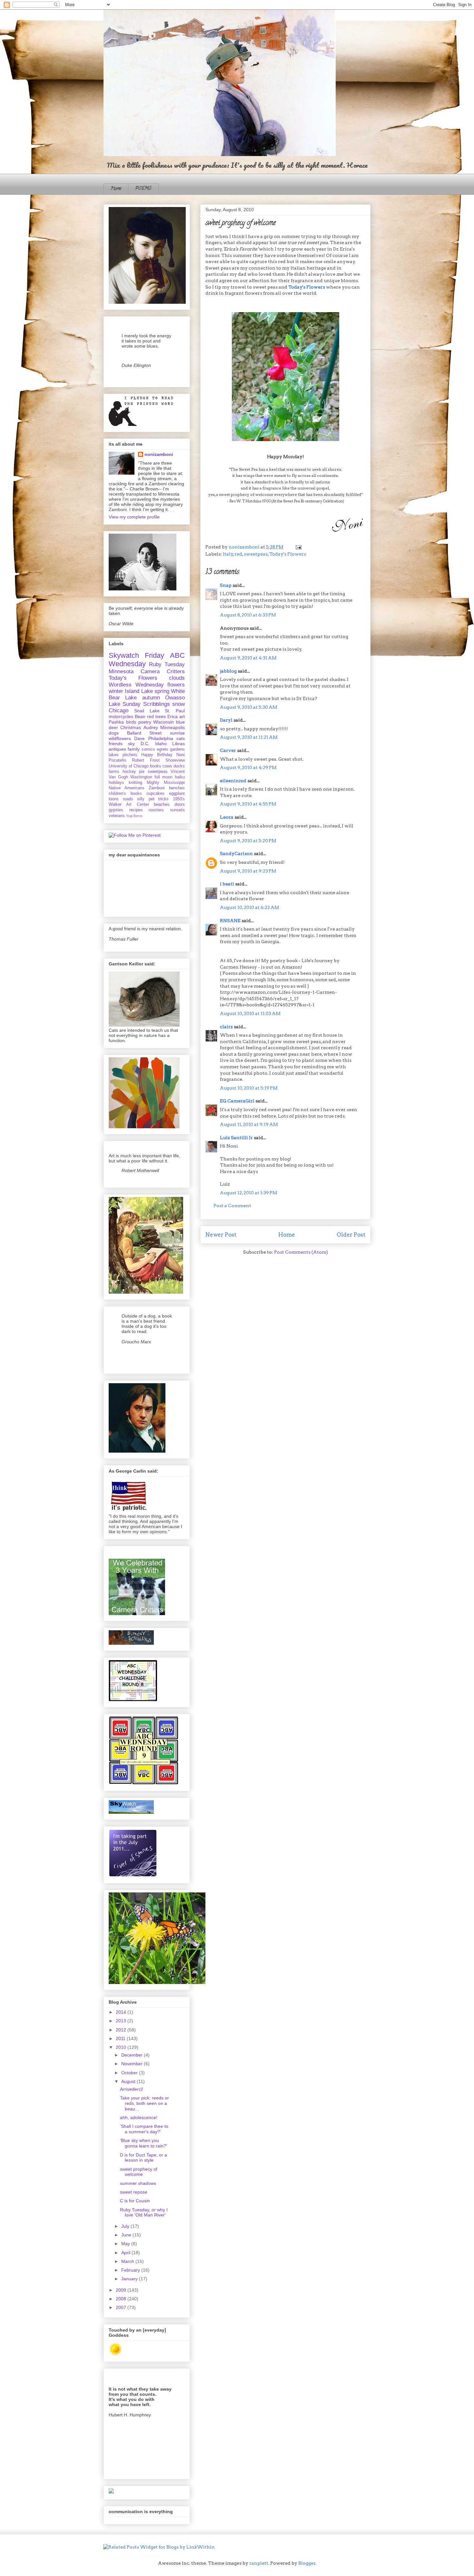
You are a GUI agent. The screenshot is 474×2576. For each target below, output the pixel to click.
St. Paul (175, 711)
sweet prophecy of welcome (139, 2172)
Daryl (226, 720)
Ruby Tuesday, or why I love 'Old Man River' (144, 2212)
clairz (226, 1027)
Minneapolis (173, 727)
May (126, 2244)
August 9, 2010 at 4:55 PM (248, 804)
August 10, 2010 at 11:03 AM (250, 1013)
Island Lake (139, 691)
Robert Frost (146, 760)
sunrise (177, 733)
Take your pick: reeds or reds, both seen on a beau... (144, 2103)
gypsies (116, 810)
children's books (125, 794)
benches (177, 788)
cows (167, 766)
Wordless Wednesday (136, 685)
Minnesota (121, 671)
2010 (122, 2047)
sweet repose (134, 2192)
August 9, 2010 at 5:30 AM (249, 707)
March (128, 2261)
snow (178, 704)
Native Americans (127, 788)
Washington (141, 777)
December (133, 2055)
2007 (122, 2307)
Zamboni (157, 788)
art (182, 716)
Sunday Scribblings (146, 704)
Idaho (161, 744)
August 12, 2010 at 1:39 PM (249, 1193)
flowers (176, 685)
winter (116, 691)
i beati (227, 884)
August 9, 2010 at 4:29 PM (248, 767)
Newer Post (221, 1235)
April (126, 2253)
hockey (129, 772)
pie (142, 772)
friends (116, 744)
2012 (122, 2030)
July (126, 2226)
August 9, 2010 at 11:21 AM (249, 737)
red (238, 554)
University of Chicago (129, 766)
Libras (178, 744)
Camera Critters (163, 671)
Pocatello (117, 760)
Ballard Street (144, 733)
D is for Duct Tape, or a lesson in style (143, 2158)
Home (116, 189)
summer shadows (138, 2183)
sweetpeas (256, 554)
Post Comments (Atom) (301, 1252)
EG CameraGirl (237, 1101)
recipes (136, 810)
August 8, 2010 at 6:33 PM (248, 615)
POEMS (143, 189)
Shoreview (175, 760)
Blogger (307, 2563)
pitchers (130, 755)
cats (181, 738)
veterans (117, 816)
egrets (163, 749)
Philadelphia (161, 738)
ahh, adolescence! (139, 2117)
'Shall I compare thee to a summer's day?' (144, 2129)
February (131, 2270)
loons (114, 799)
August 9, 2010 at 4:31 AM (248, 658)
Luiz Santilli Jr (236, 1138)
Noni (181, 755)
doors (180, 804)
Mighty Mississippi (166, 783)
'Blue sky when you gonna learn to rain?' (143, 2143)
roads (128, 799)
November (133, 2064)
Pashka (116, 722)
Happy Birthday (157, 755)
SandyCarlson (236, 854)
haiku (180, 777)
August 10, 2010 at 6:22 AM (250, 907)
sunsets (177, 810)
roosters (156, 810)
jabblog (228, 671)
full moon (163, 777)
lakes (114, 755)
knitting (135, 783)
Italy (228, 554)
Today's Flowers (307, 287)
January (130, 2279)
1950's (179, 799)
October (130, 2073)
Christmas (131, 727)
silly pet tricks (153, 799)
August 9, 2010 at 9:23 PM (248, 871)
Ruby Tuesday (167, 664)
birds (131, 722)
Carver (228, 750)
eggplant (177, 794)
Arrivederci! (132, 2089)
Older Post (351, 1235)
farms (114, 772)
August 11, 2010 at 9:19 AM (249, 1124)
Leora (227, 817)
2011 (121, 2038)
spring (162, 691)
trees (161, 716)
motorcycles (121, 716)
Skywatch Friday (136, 655)
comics (148, 749)
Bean (140, 716)
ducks (179, 766)
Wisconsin (163, 722)
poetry (145, 722)
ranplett (259, 2563)
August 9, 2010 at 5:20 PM (248, 841)
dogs (114, 733)
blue (180, 722)
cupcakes (155, 794)
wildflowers (120, 738)
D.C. (145, 744)
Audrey (151, 727)
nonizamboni (159, 454)
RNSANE (230, 921)
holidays (116, 783)
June (127, 2235)
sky (131, 744)
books (156, 766)
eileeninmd (233, 781)
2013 (122, 2021)
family (134, 749)
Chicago (118, 711)
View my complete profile (134, 517)
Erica (173, 716)
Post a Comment (232, 1206)
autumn (151, 698)
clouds (177, 678)
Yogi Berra (134, 816)
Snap (226, 585)
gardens (177, 749)
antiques (117, 749)
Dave (139, 738)
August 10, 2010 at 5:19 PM (249, 1088)
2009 (122, 2290)
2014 (122, 2012)
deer (113, 727)
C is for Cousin (135, 2201)
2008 (122, 2299)
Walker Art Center (129, 804)
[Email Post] (297, 547)
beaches (162, 804)
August (129, 2081)
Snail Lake (147, 711)
